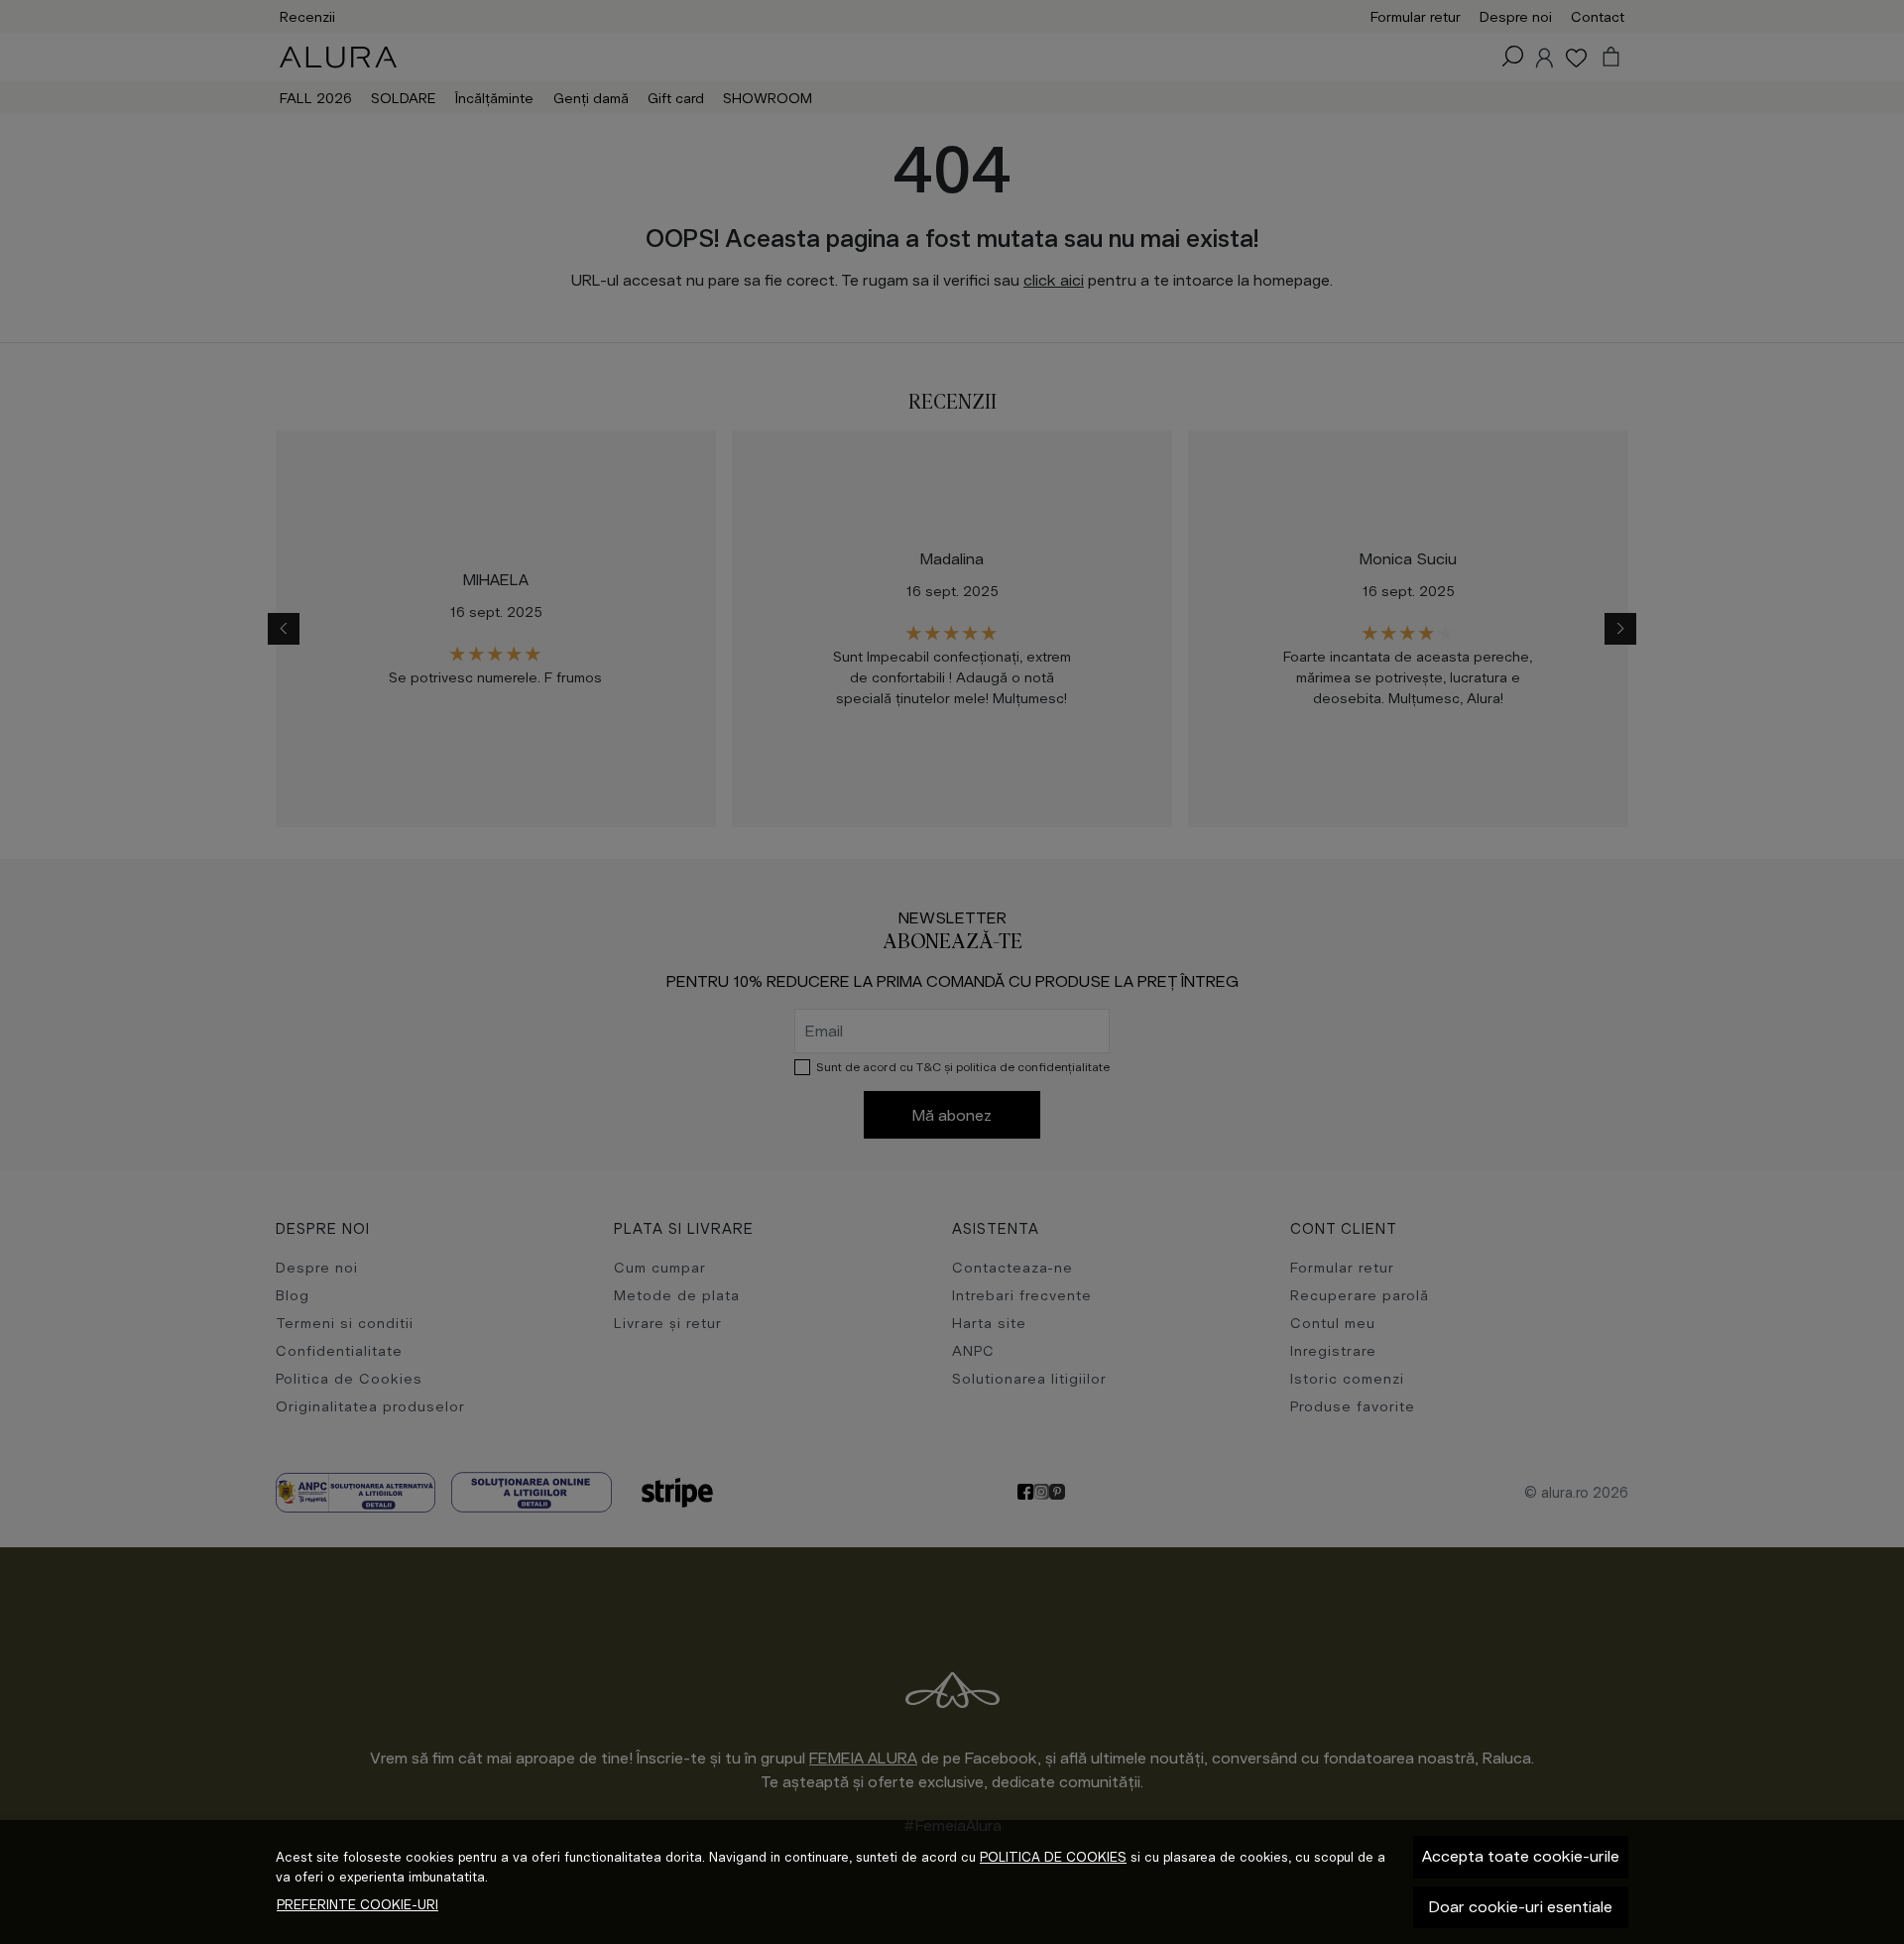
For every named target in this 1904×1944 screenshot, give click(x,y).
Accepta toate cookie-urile (1521, 1856)
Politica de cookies (1053, 1857)
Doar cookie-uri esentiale (1521, 1907)
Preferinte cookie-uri (357, 1905)
